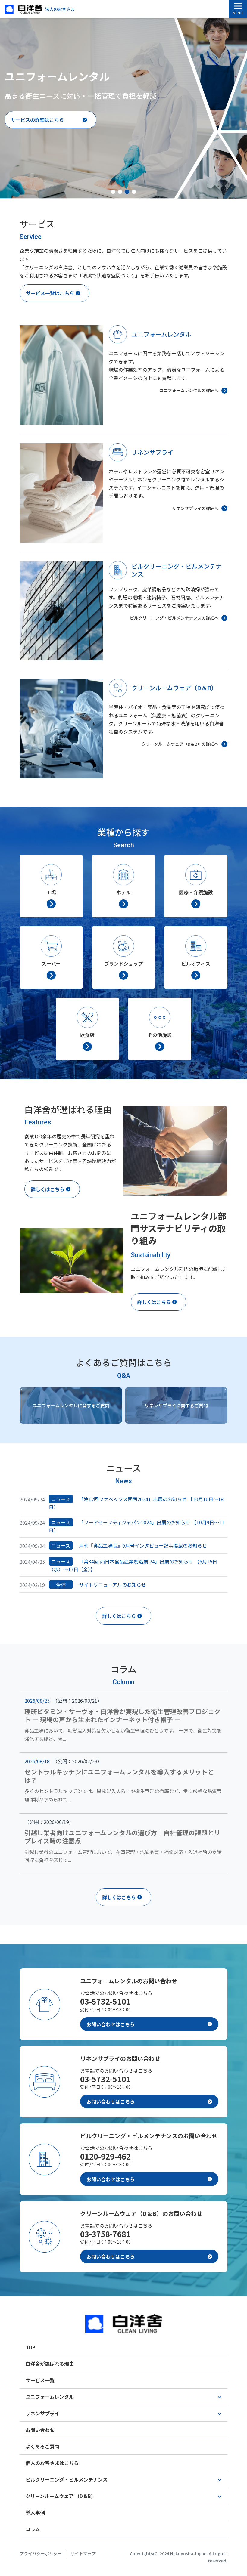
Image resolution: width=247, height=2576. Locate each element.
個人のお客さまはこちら (52, 2463)
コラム (33, 2529)
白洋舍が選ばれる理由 (50, 2364)
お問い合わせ (40, 2430)
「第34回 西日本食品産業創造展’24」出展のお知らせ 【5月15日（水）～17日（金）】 (133, 1565)
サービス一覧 (40, 2380)
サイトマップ (83, 2553)
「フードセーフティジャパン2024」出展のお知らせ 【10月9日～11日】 (137, 1526)
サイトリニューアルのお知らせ (101, 1585)
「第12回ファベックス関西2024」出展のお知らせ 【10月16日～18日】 (136, 1503)
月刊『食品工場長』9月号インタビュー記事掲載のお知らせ (129, 1545)
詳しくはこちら (48, 1189)
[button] (113, 192)
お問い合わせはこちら (111, 2024)
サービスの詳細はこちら (37, 120)
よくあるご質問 (42, 2446)
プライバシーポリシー (41, 2553)
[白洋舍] (124, 2312)
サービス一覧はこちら (50, 293)
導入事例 (35, 2513)
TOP (30, 2347)
